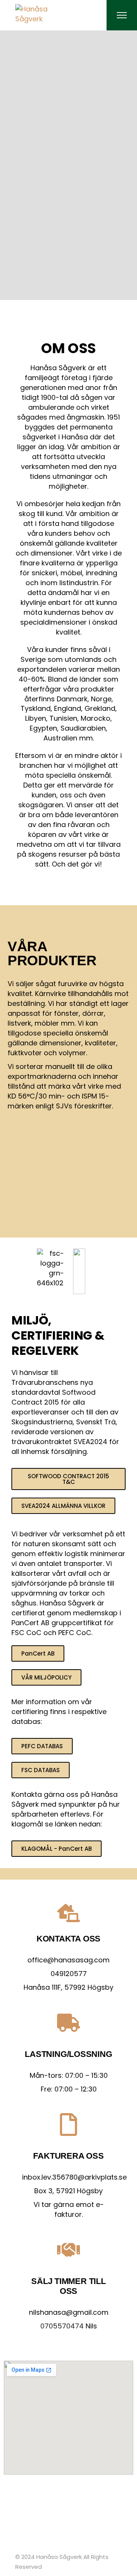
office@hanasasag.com (68, 1960)
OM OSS (68, 348)
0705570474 (62, 2326)
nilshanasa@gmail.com (69, 2312)
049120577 (69, 1974)
